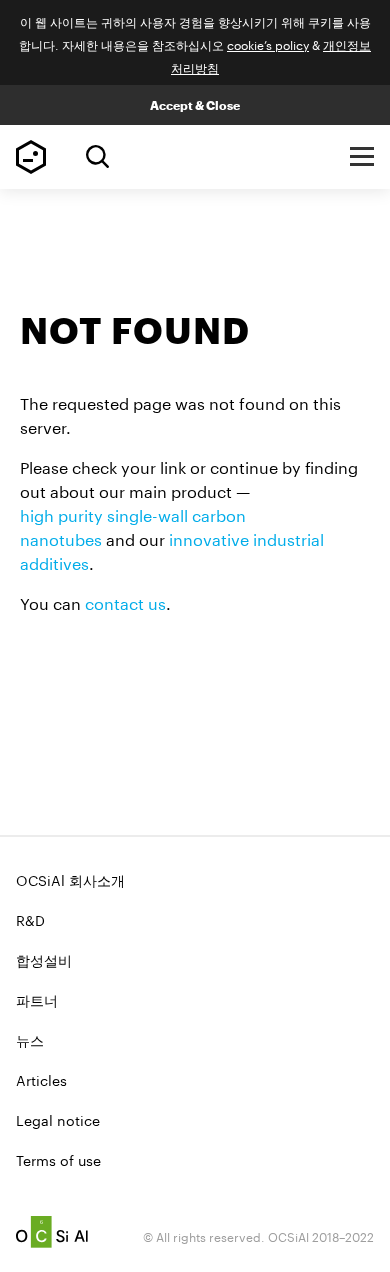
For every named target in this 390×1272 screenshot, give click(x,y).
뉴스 (30, 1039)
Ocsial (52, 1232)
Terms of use (58, 1159)
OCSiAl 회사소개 (70, 879)
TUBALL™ (31, 157)
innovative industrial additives (172, 549)
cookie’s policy (268, 43)
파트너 (37, 999)
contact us (125, 601)
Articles (41, 1079)
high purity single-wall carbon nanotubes (133, 525)
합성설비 (44, 959)
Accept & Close (195, 105)
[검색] (97, 156)
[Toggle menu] (362, 157)
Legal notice (58, 1119)
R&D (30, 919)
